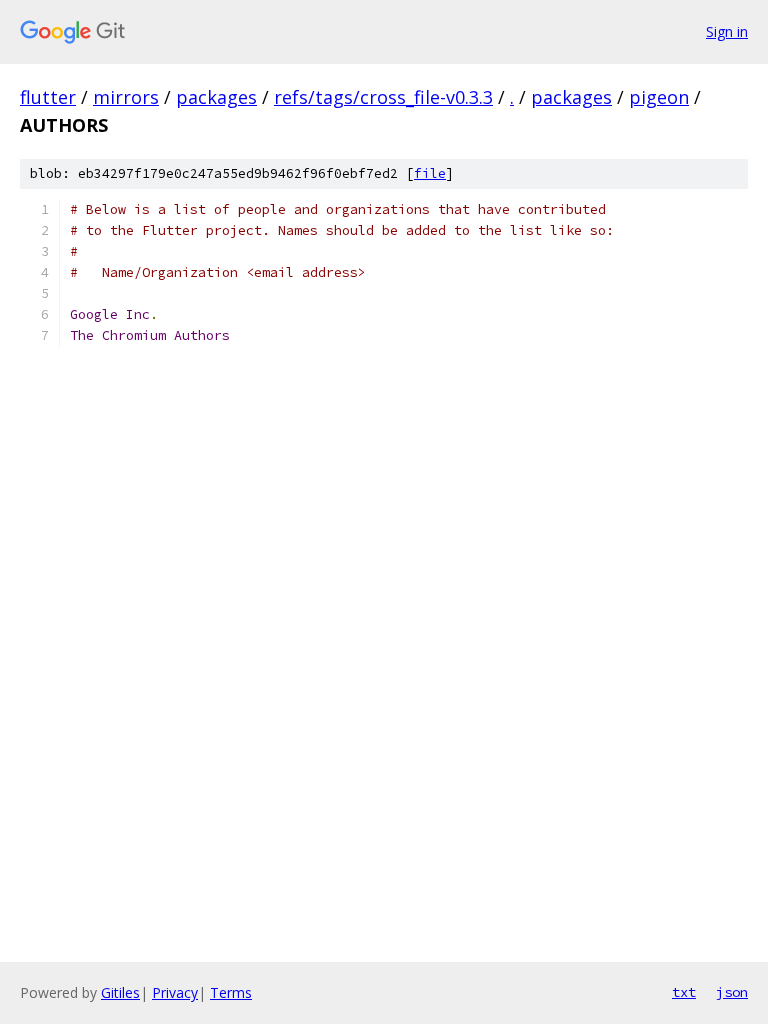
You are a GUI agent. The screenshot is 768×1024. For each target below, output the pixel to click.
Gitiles (120, 992)
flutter (48, 97)
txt (684, 992)
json (732, 992)
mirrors (126, 97)
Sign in (727, 31)
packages (216, 97)
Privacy (175, 992)
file (430, 173)
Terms (231, 992)
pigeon (659, 97)
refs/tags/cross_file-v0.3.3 (383, 97)
